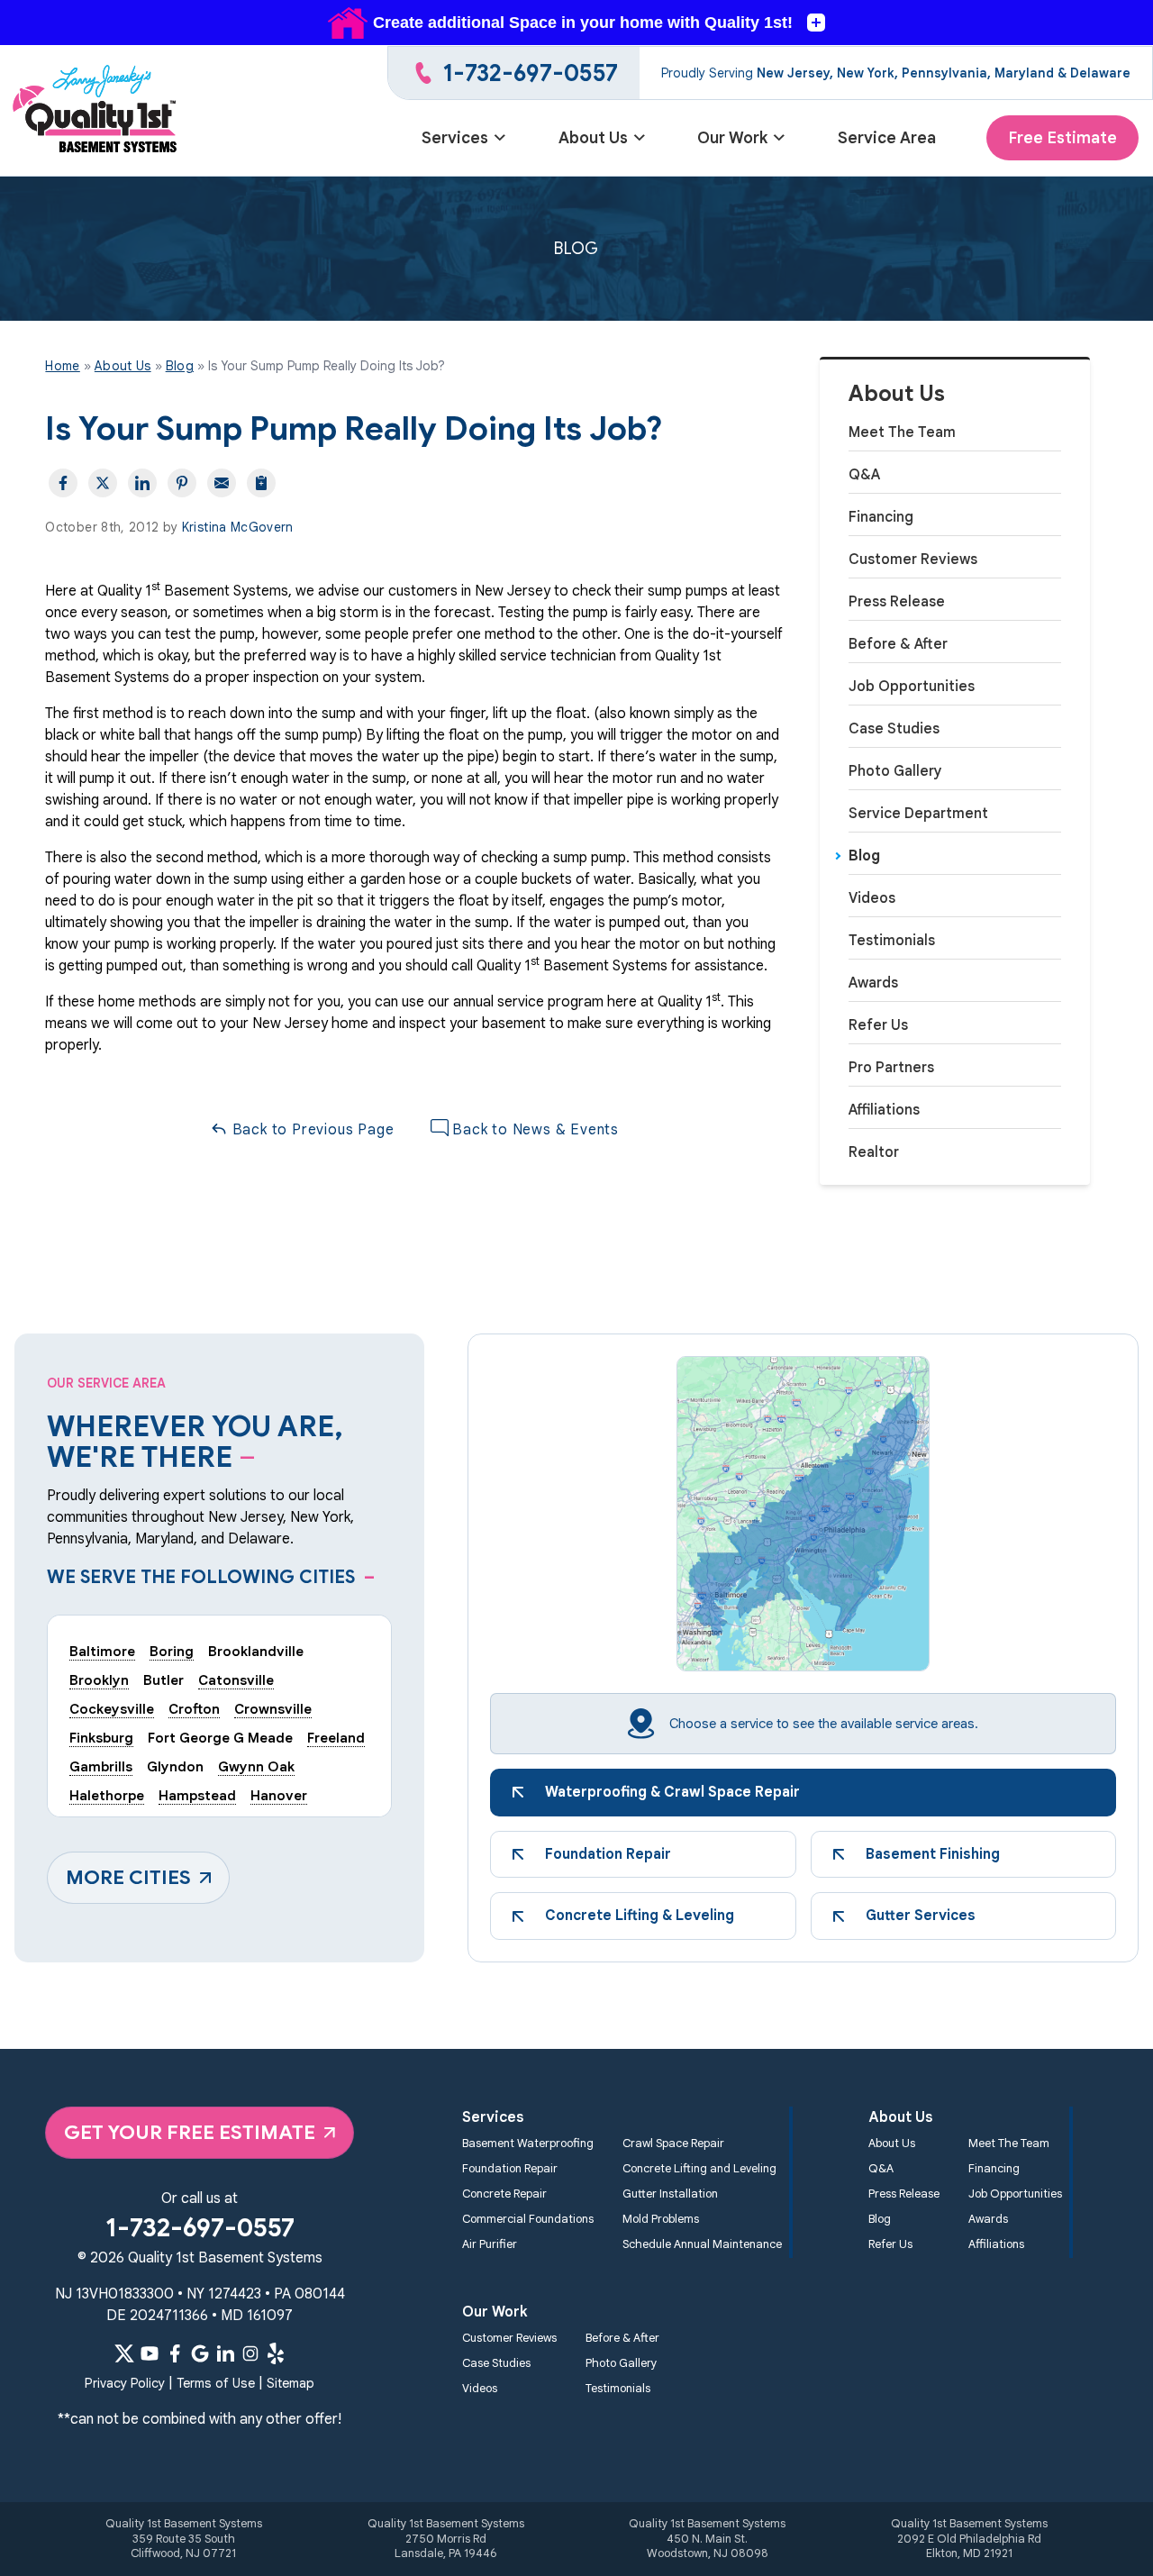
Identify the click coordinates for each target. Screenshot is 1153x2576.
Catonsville (236, 1680)
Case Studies (894, 729)
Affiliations (884, 1110)
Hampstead (197, 1795)
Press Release (897, 602)
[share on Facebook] (63, 483)
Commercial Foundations (528, 2219)
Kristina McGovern (238, 527)
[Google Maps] (200, 2353)
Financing (881, 517)
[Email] (222, 483)
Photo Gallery (895, 771)
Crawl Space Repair (673, 2144)
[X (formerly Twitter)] (124, 2353)
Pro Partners (891, 1068)
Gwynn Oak (256, 1766)
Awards (873, 983)
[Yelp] (276, 2353)
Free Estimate (1062, 138)
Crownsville (273, 1709)
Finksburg (101, 1738)
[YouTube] (150, 2353)
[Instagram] (250, 2353)
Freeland (336, 1738)
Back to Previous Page (311, 1130)
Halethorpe (107, 1795)
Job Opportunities (912, 687)
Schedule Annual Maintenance (702, 2244)
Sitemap (291, 2383)
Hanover (279, 1795)
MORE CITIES (128, 1877)
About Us (593, 138)
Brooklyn (99, 1680)
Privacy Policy (125, 2383)
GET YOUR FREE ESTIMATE (190, 2132)
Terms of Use (216, 2383)
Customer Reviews (913, 560)
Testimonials (892, 941)
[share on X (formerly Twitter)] (103, 483)
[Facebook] (175, 2353)
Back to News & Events (534, 1130)
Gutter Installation (670, 2194)
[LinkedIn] (225, 2353)
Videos (872, 898)
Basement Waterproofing (528, 2144)
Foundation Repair (510, 2169)
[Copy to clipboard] (261, 483)
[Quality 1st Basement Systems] (96, 111)
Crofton (194, 1709)
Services (455, 138)
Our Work (732, 138)
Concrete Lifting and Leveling (699, 2169)
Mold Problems (661, 2219)
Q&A (864, 475)
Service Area (887, 138)
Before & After (898, 644)
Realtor (874, 1152)
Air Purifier (490, 2244)
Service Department (918, 814)
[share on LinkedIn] (142, 483)
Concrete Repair (504, 2194)
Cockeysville (112, 1709)
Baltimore (102, 1651)
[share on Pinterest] (182, 483)
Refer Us (878, 1025)
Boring (172, 1651)
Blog (864, 856)
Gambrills (101, 1766)
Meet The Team (902, 432)
